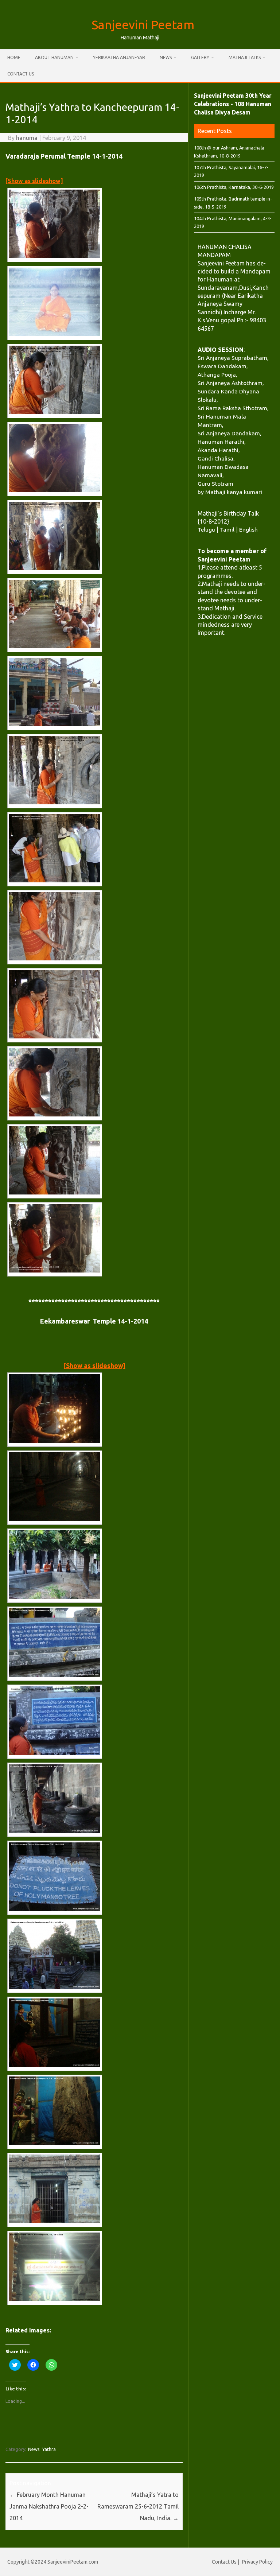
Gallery (200, 57)
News (166, 57)
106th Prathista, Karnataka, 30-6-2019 (234, 187)
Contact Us (21, 74)
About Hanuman (54, 57)
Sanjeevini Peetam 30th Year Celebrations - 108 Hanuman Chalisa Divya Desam (233, 104)
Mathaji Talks (245, 57)
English (248, 529)
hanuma (27, 138)
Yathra (49, 2449)
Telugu (206, 529)
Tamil (227, 529)
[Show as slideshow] (34, 181)
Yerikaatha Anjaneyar (119, 57)
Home (14, 57)
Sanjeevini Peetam (143, 24)
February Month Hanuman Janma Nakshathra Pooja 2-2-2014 (49, 2506)
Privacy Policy (257, 2562)
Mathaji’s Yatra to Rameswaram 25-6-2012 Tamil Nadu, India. (138, 2506)
